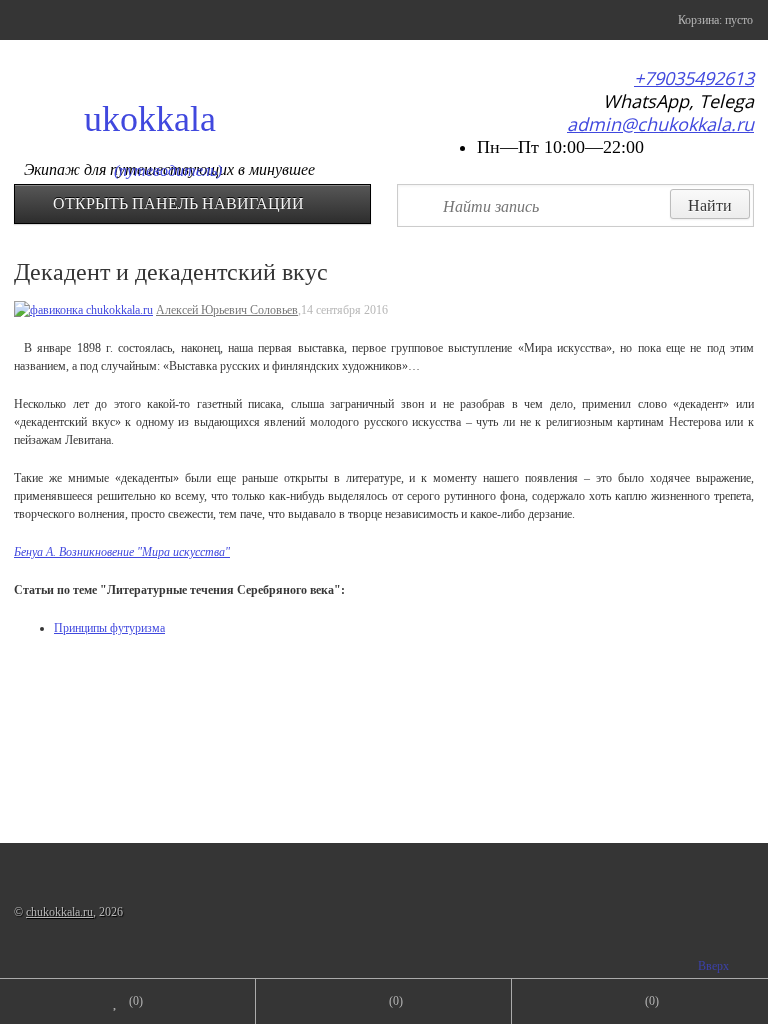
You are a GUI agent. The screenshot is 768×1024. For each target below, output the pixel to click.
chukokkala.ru (59, 912)
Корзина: (714, 20)
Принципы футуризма (109, 628)
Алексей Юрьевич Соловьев (227, 310)
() (136, 1001)
